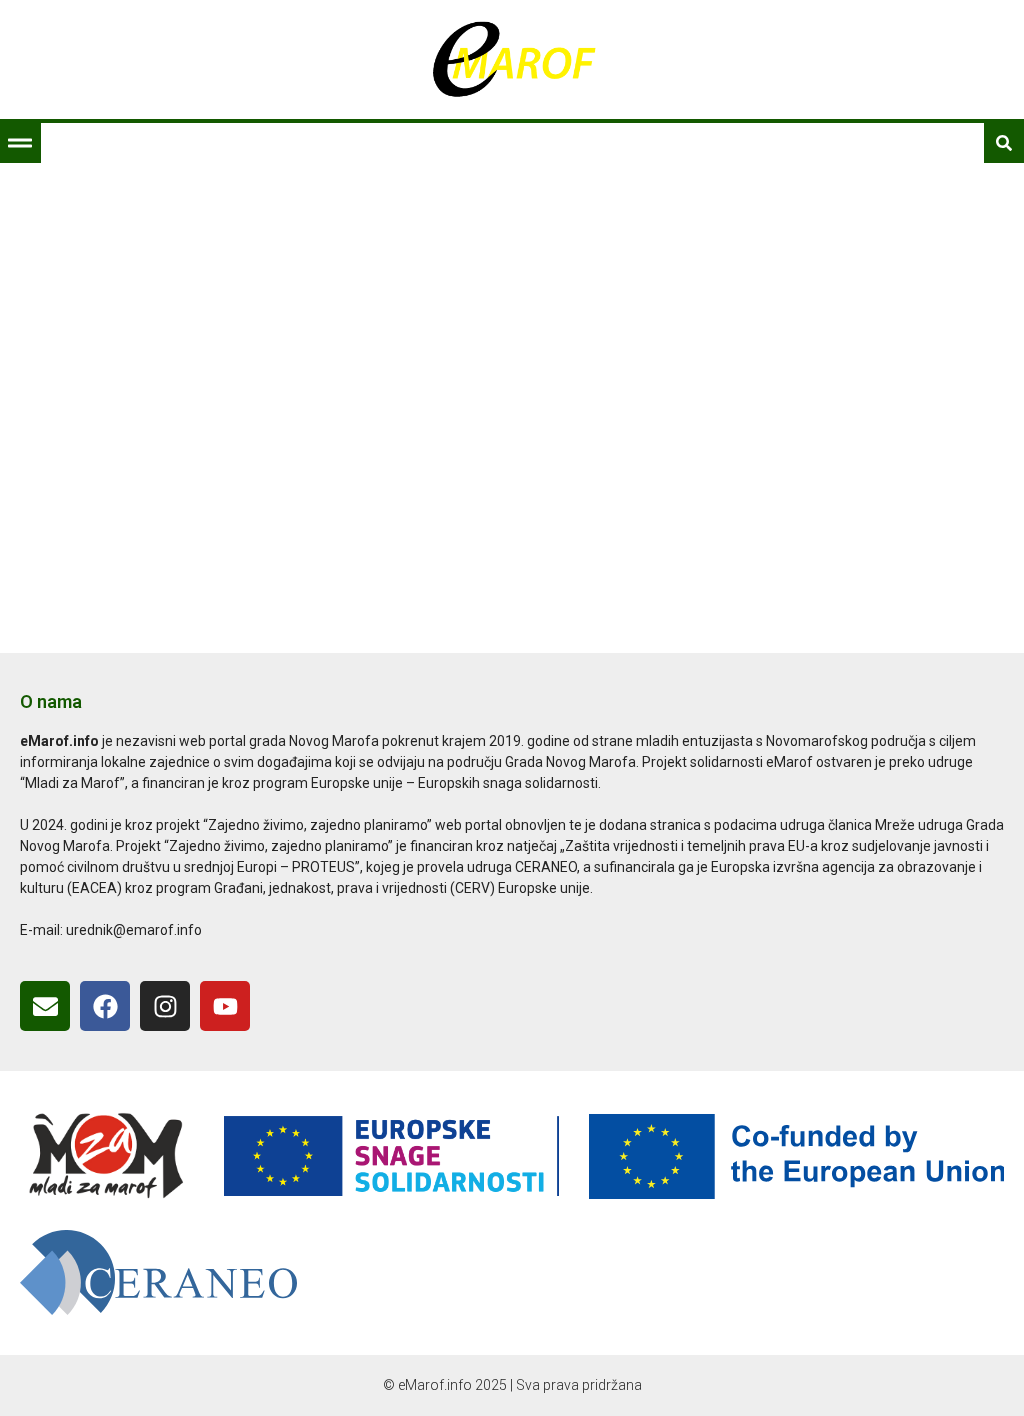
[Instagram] (165, 1006)
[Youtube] (225, 1006)
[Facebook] (105, 1006)
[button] (20, 143)
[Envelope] (45, 1006)
